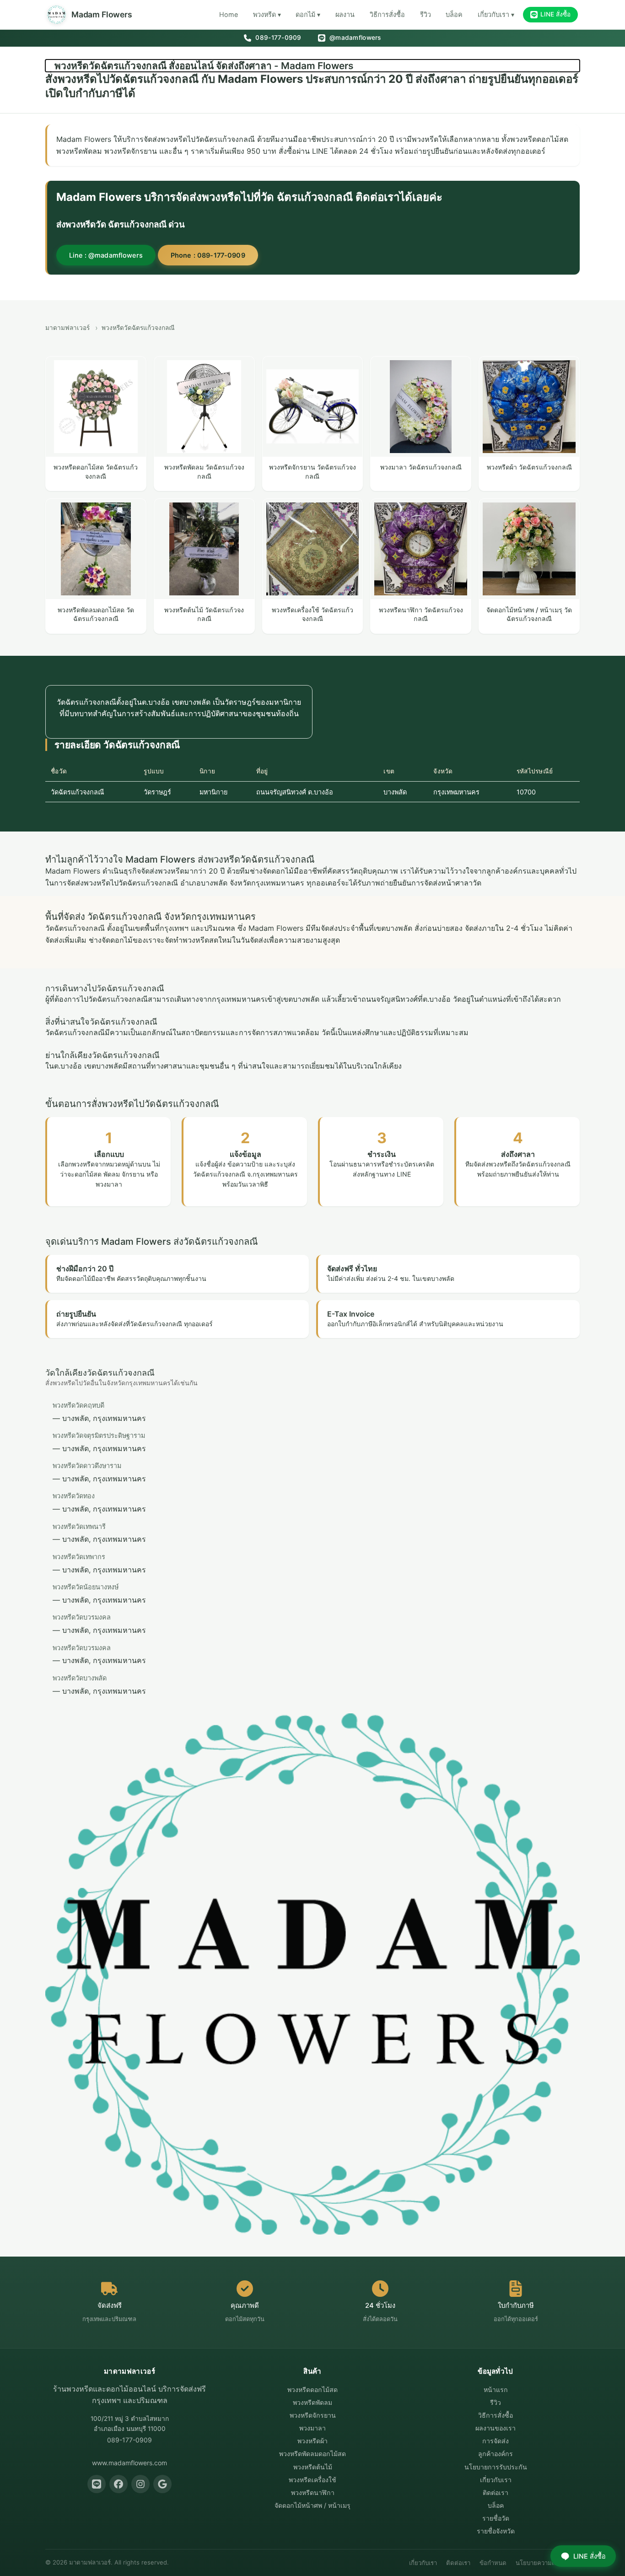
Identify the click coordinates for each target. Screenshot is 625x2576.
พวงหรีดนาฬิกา (313, 2492)
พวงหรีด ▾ (267, 14)
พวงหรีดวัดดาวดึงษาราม (87, 1466)
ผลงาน (345, 14)
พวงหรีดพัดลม (312, 2402)
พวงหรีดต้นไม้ (313, 2467)
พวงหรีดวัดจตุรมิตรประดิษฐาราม (99, 1435)
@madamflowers (354, 38)
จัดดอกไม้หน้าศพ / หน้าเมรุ (312, 2505)
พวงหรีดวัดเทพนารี (79, 1526)
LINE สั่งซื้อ (555, 14)
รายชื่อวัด (496, 2518)
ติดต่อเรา (496, 2492)
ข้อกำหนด (493, 2563)
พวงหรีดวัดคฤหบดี (78, 1405)
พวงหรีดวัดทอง (74, 1496)
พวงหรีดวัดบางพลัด (80, 1678)
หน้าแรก (496, 2390)
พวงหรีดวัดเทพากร (79, 1557)
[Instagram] (140, 2484)
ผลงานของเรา (496, 2428)
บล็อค (454, 14)
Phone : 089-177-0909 (208, 255)
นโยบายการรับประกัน (496, 2467)
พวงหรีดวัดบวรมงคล (82, 1617)
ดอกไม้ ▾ (308, 14)
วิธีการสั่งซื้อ (387, 14)
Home (229, 14)
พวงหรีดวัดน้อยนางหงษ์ (86, 1587)
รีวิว (426, 14)
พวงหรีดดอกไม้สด (312, 2390)
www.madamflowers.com (129, 2463)
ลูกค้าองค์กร (496, 2454)
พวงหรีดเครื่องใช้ (312, 2480)
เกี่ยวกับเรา (496, 2480)
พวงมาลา (312, 2428)
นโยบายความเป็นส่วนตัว (548, 2563)
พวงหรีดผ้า (312, 2441)
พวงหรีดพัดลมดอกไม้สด (312, 2454)
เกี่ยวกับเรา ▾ (496, 14)
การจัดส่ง (496, 2441)
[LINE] (97, 2484)
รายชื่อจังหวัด (496, 2531)
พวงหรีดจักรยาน (313, 2415)
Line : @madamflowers (106, 255)
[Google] (162, 2484)
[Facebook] (119, 2484)
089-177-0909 (277, 38)
